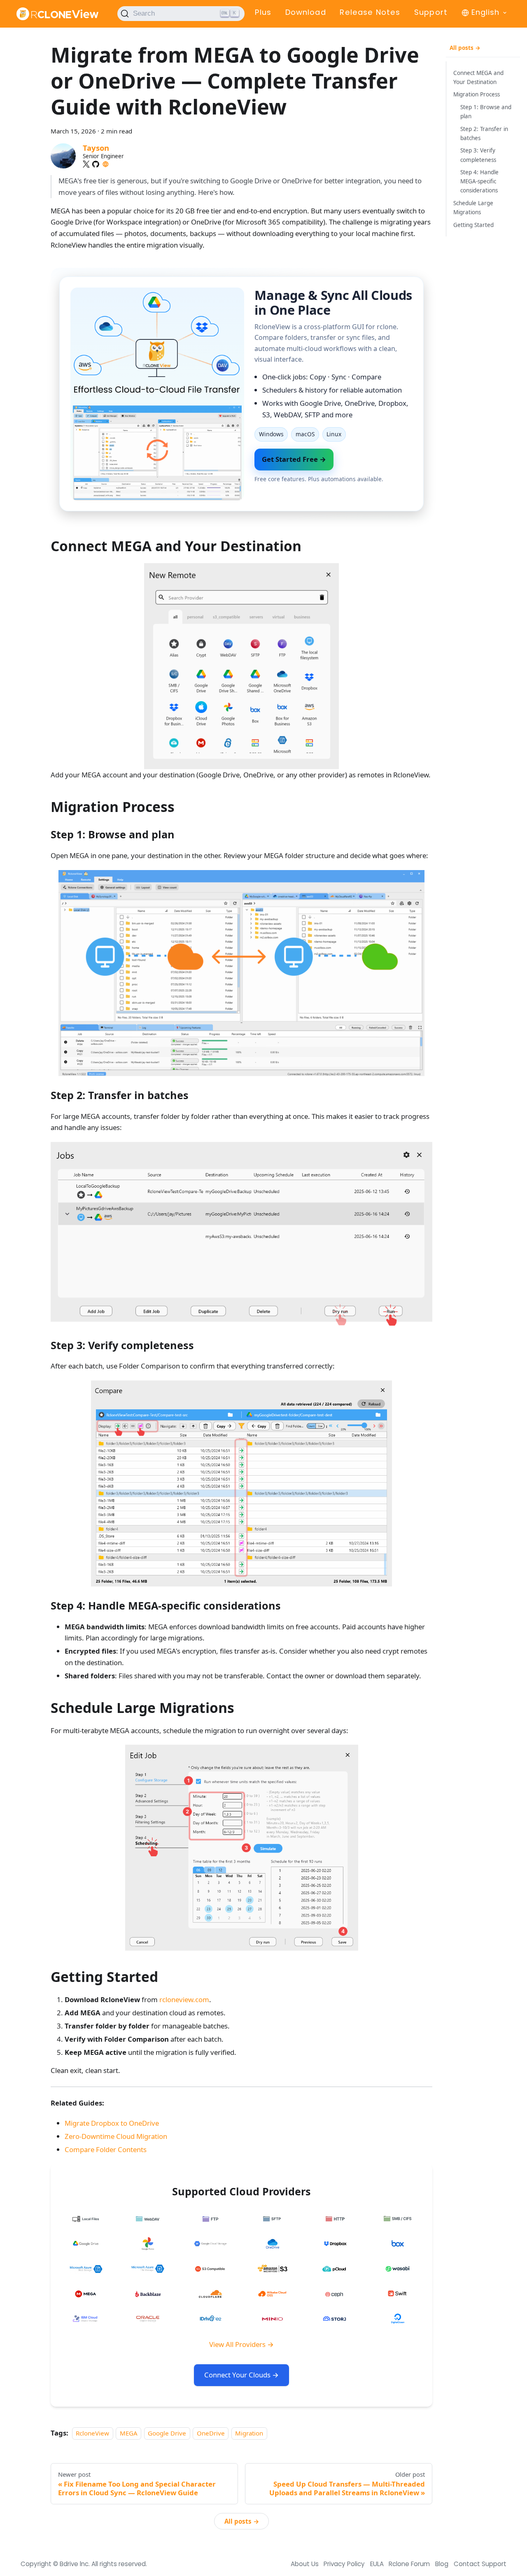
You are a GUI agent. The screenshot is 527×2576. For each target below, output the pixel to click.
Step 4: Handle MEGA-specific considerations (479, 182)
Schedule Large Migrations (473, 208)
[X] (86, 164)
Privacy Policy (344, 2564)
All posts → (242, 2521)
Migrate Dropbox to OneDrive (112, 2123)
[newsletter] (106, 164)
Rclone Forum (409, 2564)
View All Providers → (241, 2344)
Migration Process (477, 95)
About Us (305, 2564)
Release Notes (370, 12)
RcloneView (92, 2433)
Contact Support (480, 2564)
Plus (263, 12)
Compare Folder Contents (106, 2149)
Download (306, 12)
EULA (377, 2564)
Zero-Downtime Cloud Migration (116, 2136)
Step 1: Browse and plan (486, 112)
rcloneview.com (184, 1999)
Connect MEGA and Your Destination (478, 77)
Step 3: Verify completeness (478, 155)
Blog (442, 2564)
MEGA (129, 2433)
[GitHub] (96, 164)
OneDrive (211, 2433)
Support (431, 12)
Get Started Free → (294, 459)
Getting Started (473, 225)
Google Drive (167, 2433)
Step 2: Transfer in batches (484, 133)
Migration (249, 2433)
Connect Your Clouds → (241, 2375)
